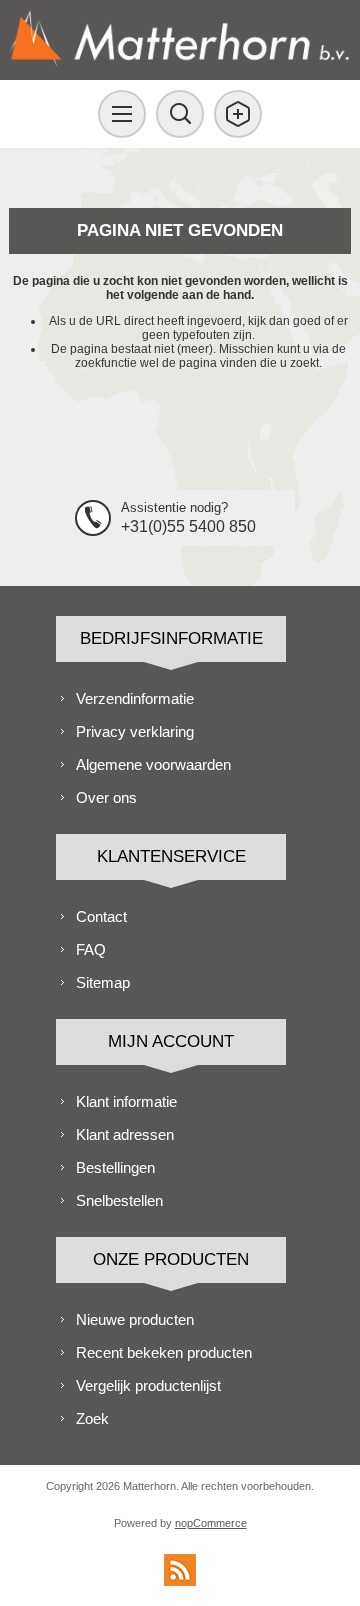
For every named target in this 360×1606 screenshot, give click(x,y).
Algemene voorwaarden (153, 764)
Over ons (106, 797)
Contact (101, 916)
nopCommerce (211, 1523)
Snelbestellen (119, 1200)
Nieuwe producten (135, 1319)
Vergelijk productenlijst (148, 1385)
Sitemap (103, 982)
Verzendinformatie (135, 698)
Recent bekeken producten (164, 1352)
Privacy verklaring (135, 731)
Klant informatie (126, 1101)
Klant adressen (125, 1134)
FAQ (91, 949)
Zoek (92, 1418)
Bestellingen (115, 1167)
